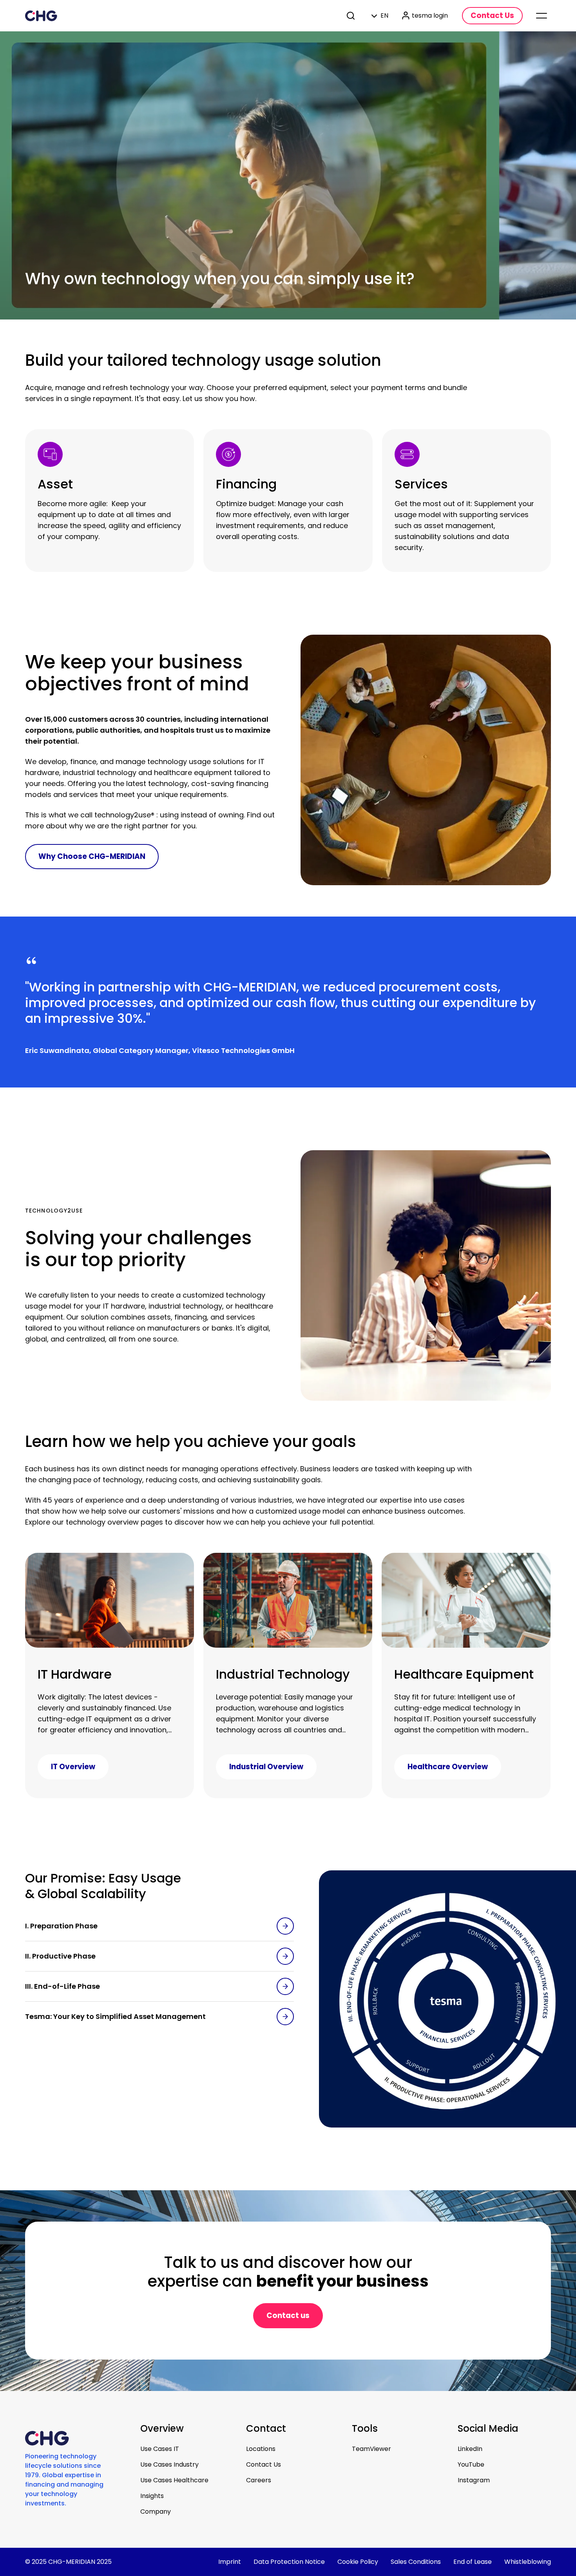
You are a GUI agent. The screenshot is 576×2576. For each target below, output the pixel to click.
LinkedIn (470, 2449)
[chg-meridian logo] (41, 16)
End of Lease (473, 2562)
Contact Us (264, 2464)
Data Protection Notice (289, 2562)
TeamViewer (371, 2449)
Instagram (474, 2480)
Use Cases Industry (169, 2464)
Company (156, 2512)
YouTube (471, 2464)
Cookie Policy (358, 2562)
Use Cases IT (160, 2449)
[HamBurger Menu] (542, 16)
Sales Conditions (416, 2562)
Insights (152, 2496)
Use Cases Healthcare (174, 2480)
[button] (159, 1926)
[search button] (351, 16)
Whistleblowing (528, 2562)
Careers (259, 2480)
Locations (261, 2449)
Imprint (230, 2562)
